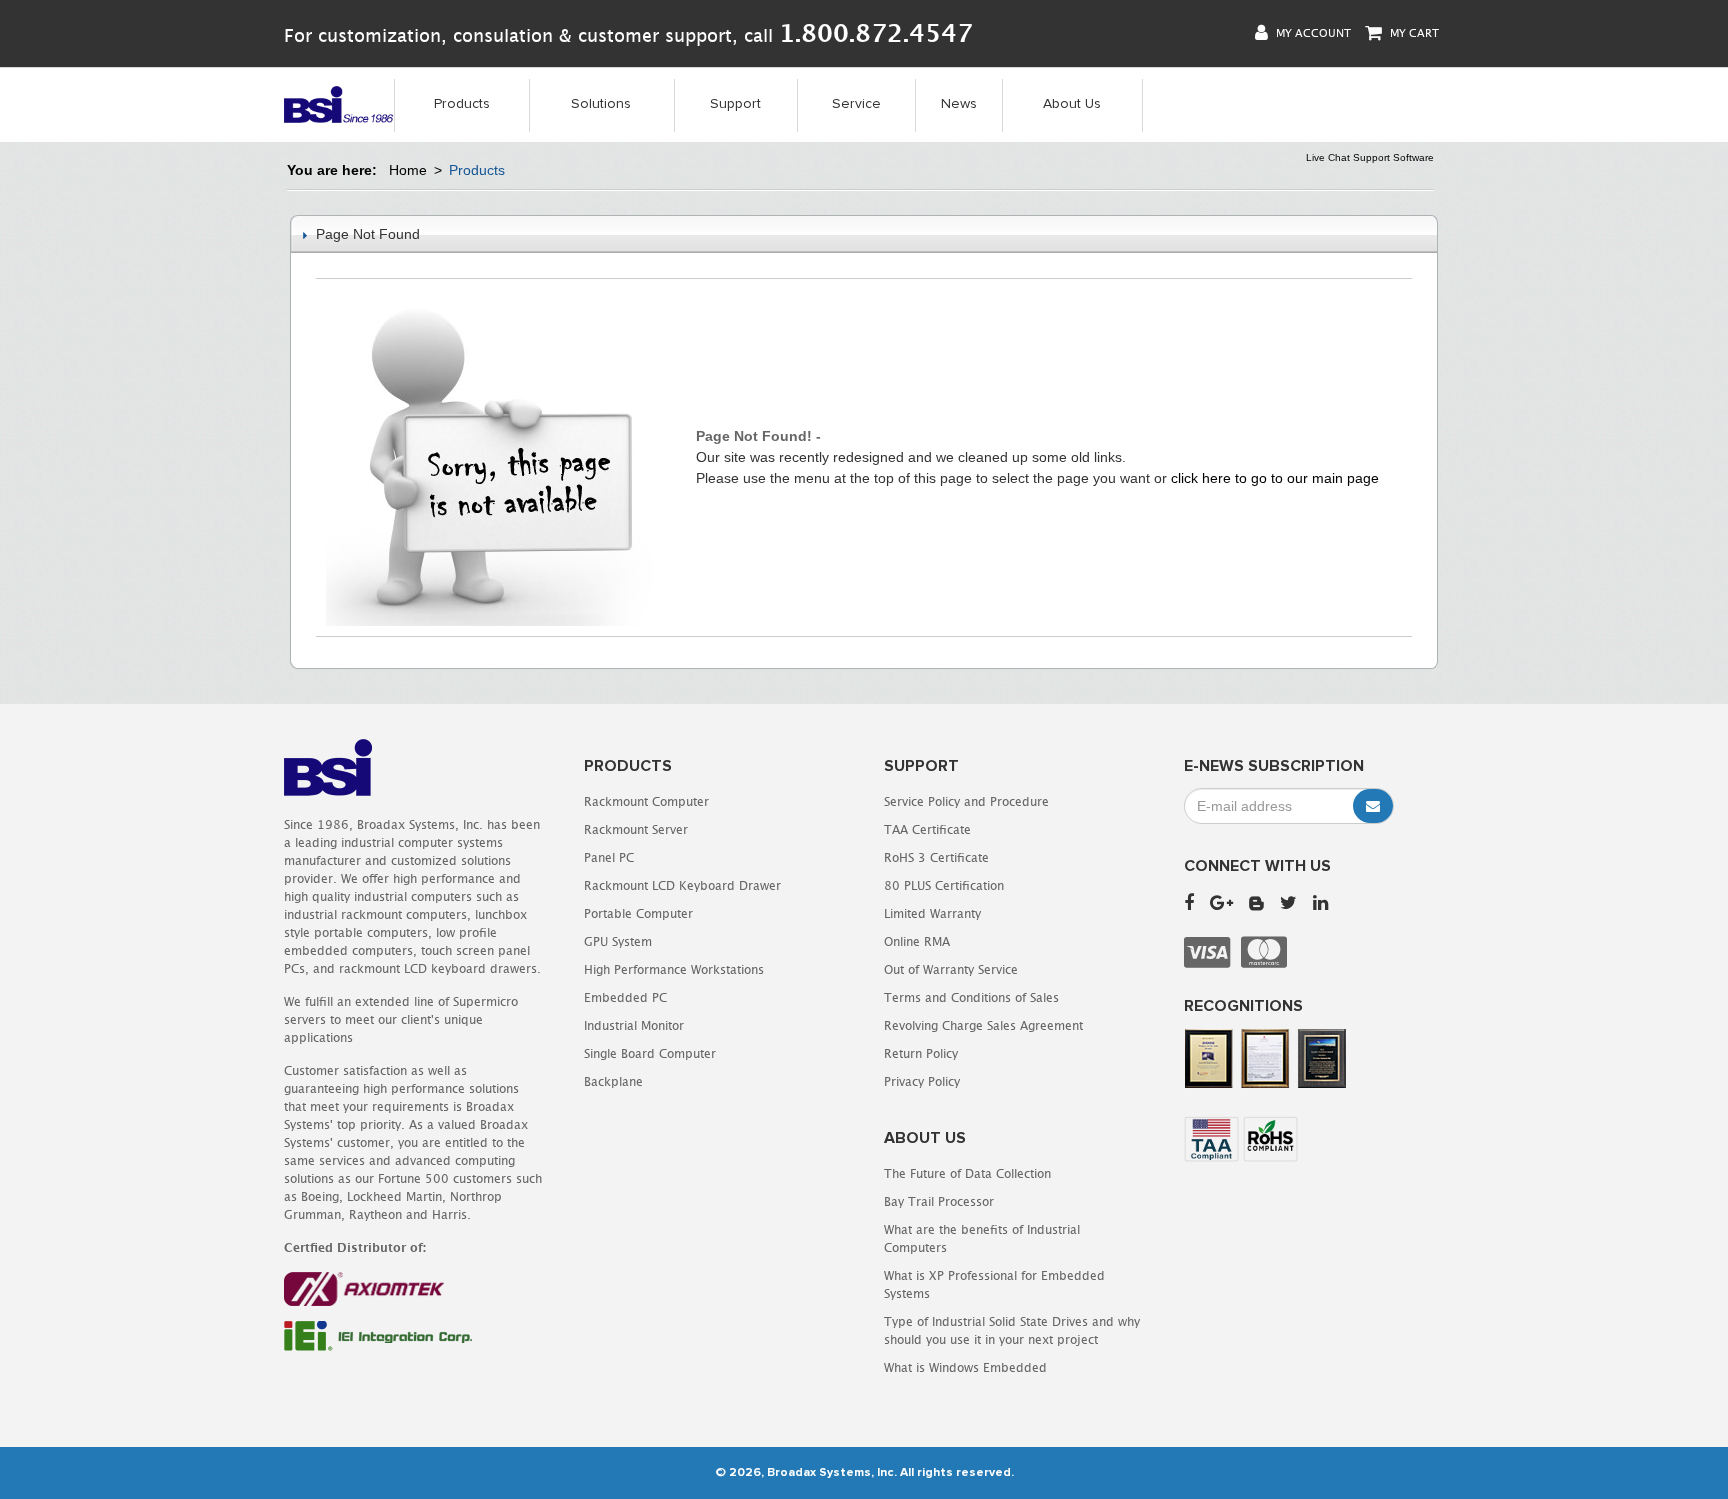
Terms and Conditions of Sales (971, 997)
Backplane (613, 1081)
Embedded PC (625, 997)
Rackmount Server (636, 829)
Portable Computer (638, 913)
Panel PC (609, 857)
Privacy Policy (922, 1081)
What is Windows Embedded (965, 1367)
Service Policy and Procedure (966, 801)
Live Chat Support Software (1370, 157)
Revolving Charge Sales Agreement (983, 1025)
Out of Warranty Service (951, 969)
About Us (1072, 104)
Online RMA (917, 941)
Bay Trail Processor (939, 1201)
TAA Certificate (927, 829)
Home (408, 170)
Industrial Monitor (634, 1025)
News (959, 104)
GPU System (618, 941)
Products (462, 104)
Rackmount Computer (646, 801)
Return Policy (921, 1053)
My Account (1312, 32)
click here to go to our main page (1275, 478)
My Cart (1413, 32)
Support (735, 104)
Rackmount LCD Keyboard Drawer (682, 885)
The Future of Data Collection (967, 1173)
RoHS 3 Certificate (936, 857)
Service (856, 104)
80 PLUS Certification (944, 885)
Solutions (601, 104)
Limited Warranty (932, 913)
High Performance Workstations (674, 969)
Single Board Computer (650, 1053)
